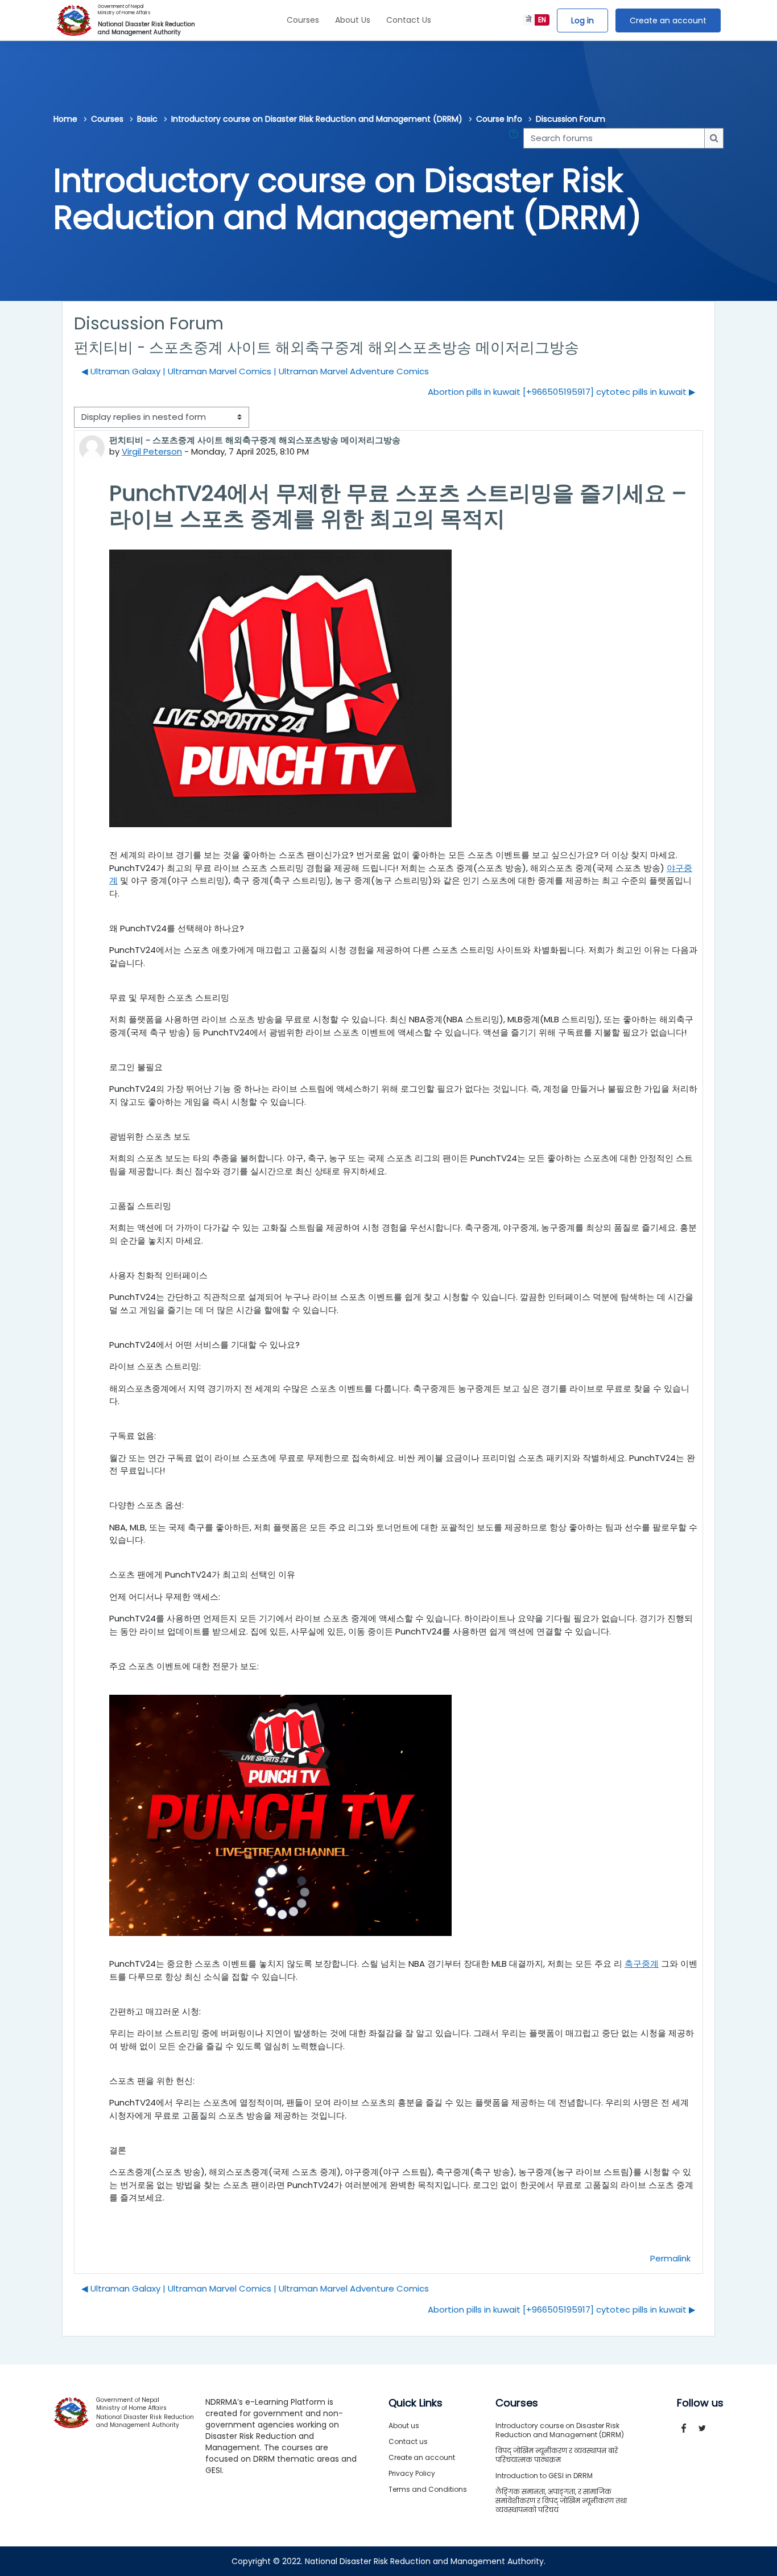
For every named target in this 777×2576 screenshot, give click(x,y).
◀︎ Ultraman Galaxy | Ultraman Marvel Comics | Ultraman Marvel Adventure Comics (255, 371)
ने (529, 20)
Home (65, 119)
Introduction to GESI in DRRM (544, 2476)
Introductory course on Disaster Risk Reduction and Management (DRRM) (317, 119)
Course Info (499, 119)
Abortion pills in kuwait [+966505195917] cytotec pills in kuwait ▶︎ (562, 392)
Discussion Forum (571, 119)
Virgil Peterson (152, 451)
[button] (516, 139)
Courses (303, 20)
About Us (353, 20)
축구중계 (642, 1964)
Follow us (700, 2403)
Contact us (408, 2441)
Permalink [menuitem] (670, 2258)
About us (404, 2426)
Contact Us (409, 20)
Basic (147, 119)
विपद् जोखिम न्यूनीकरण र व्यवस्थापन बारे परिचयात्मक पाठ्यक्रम (557, 2455)
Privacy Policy (412, 2473)
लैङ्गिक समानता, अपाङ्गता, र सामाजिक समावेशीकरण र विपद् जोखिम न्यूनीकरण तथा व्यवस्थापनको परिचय (561, 2501)
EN (542, 20)
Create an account (668, 20)
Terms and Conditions (428, 2489)
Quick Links (416, 2403)
